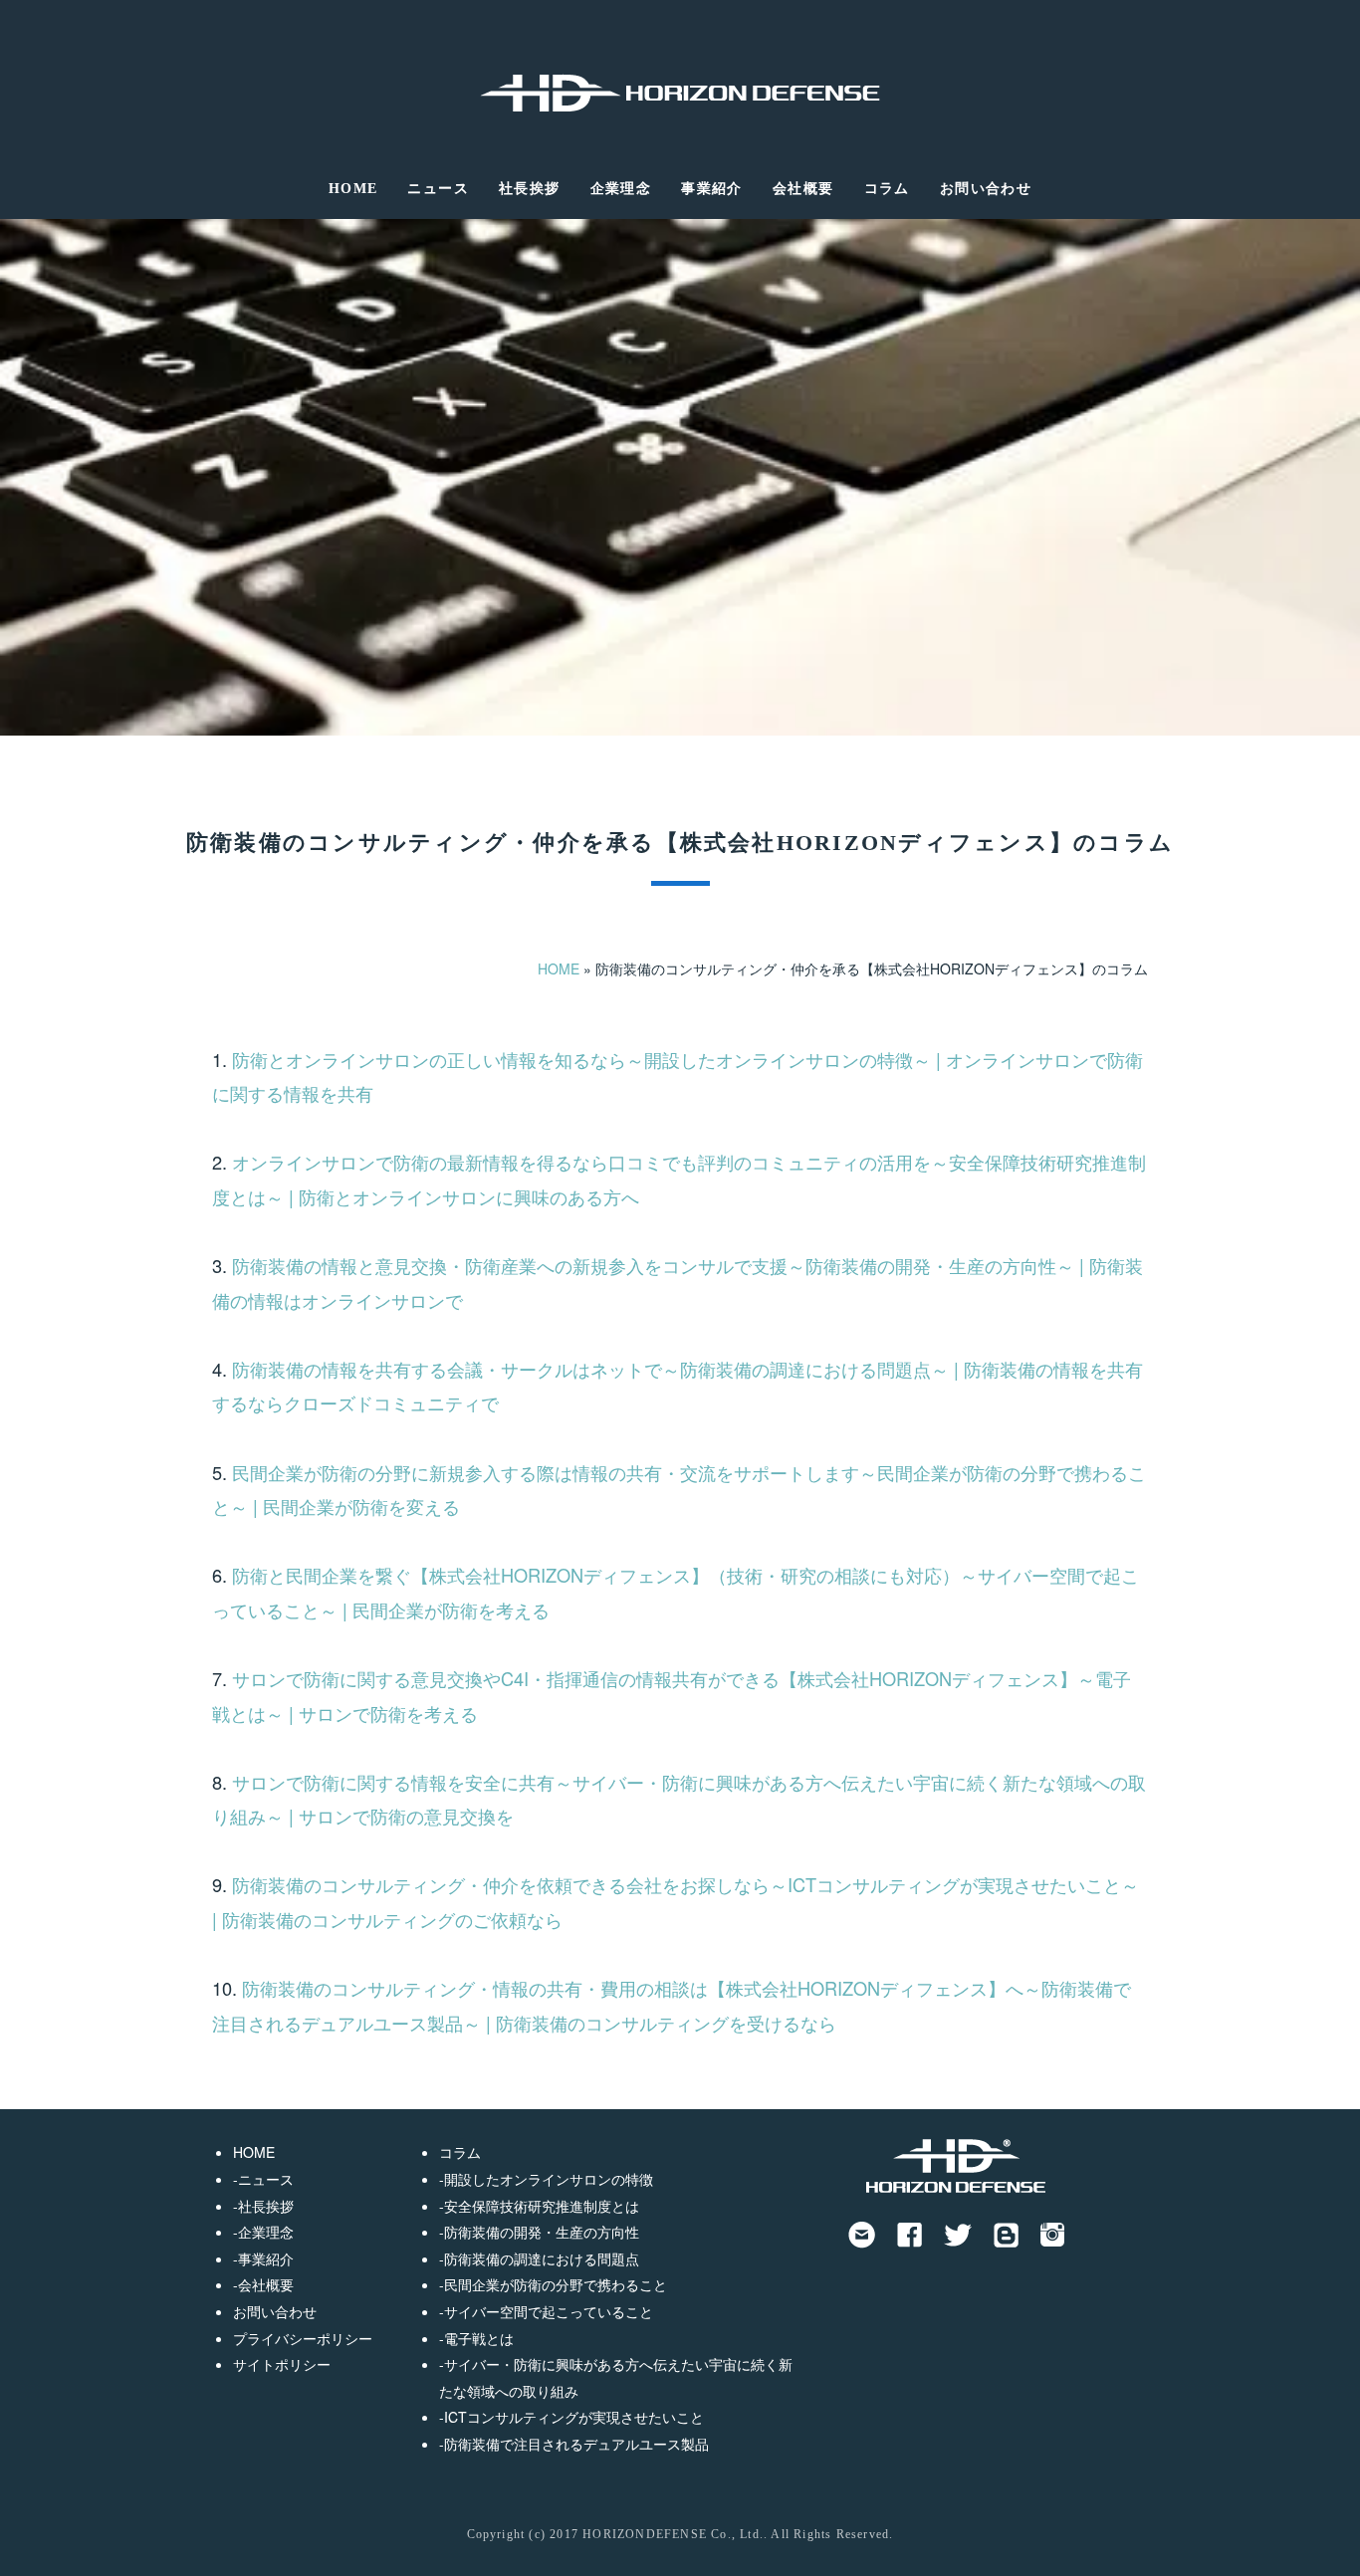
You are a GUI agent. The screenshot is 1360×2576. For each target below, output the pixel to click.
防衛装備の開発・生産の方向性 (542, 2232)
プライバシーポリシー (303, 2338)
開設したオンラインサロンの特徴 (549, 2179)
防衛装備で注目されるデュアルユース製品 (576, 2444)
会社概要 (803, 189)
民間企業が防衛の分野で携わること (556, 2284)
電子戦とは (479, 2338)
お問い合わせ (986, 189)
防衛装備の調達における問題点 (542, 2258)
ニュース (438, 189)
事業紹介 (712, 189)
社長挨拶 (530, 189)
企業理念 (621, 189)
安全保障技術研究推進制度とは (542, 2206)
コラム (887, 189)
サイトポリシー (282, 2364)
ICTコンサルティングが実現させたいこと (574, 2417)
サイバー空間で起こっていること (549, 2311)
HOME (353, 189)
